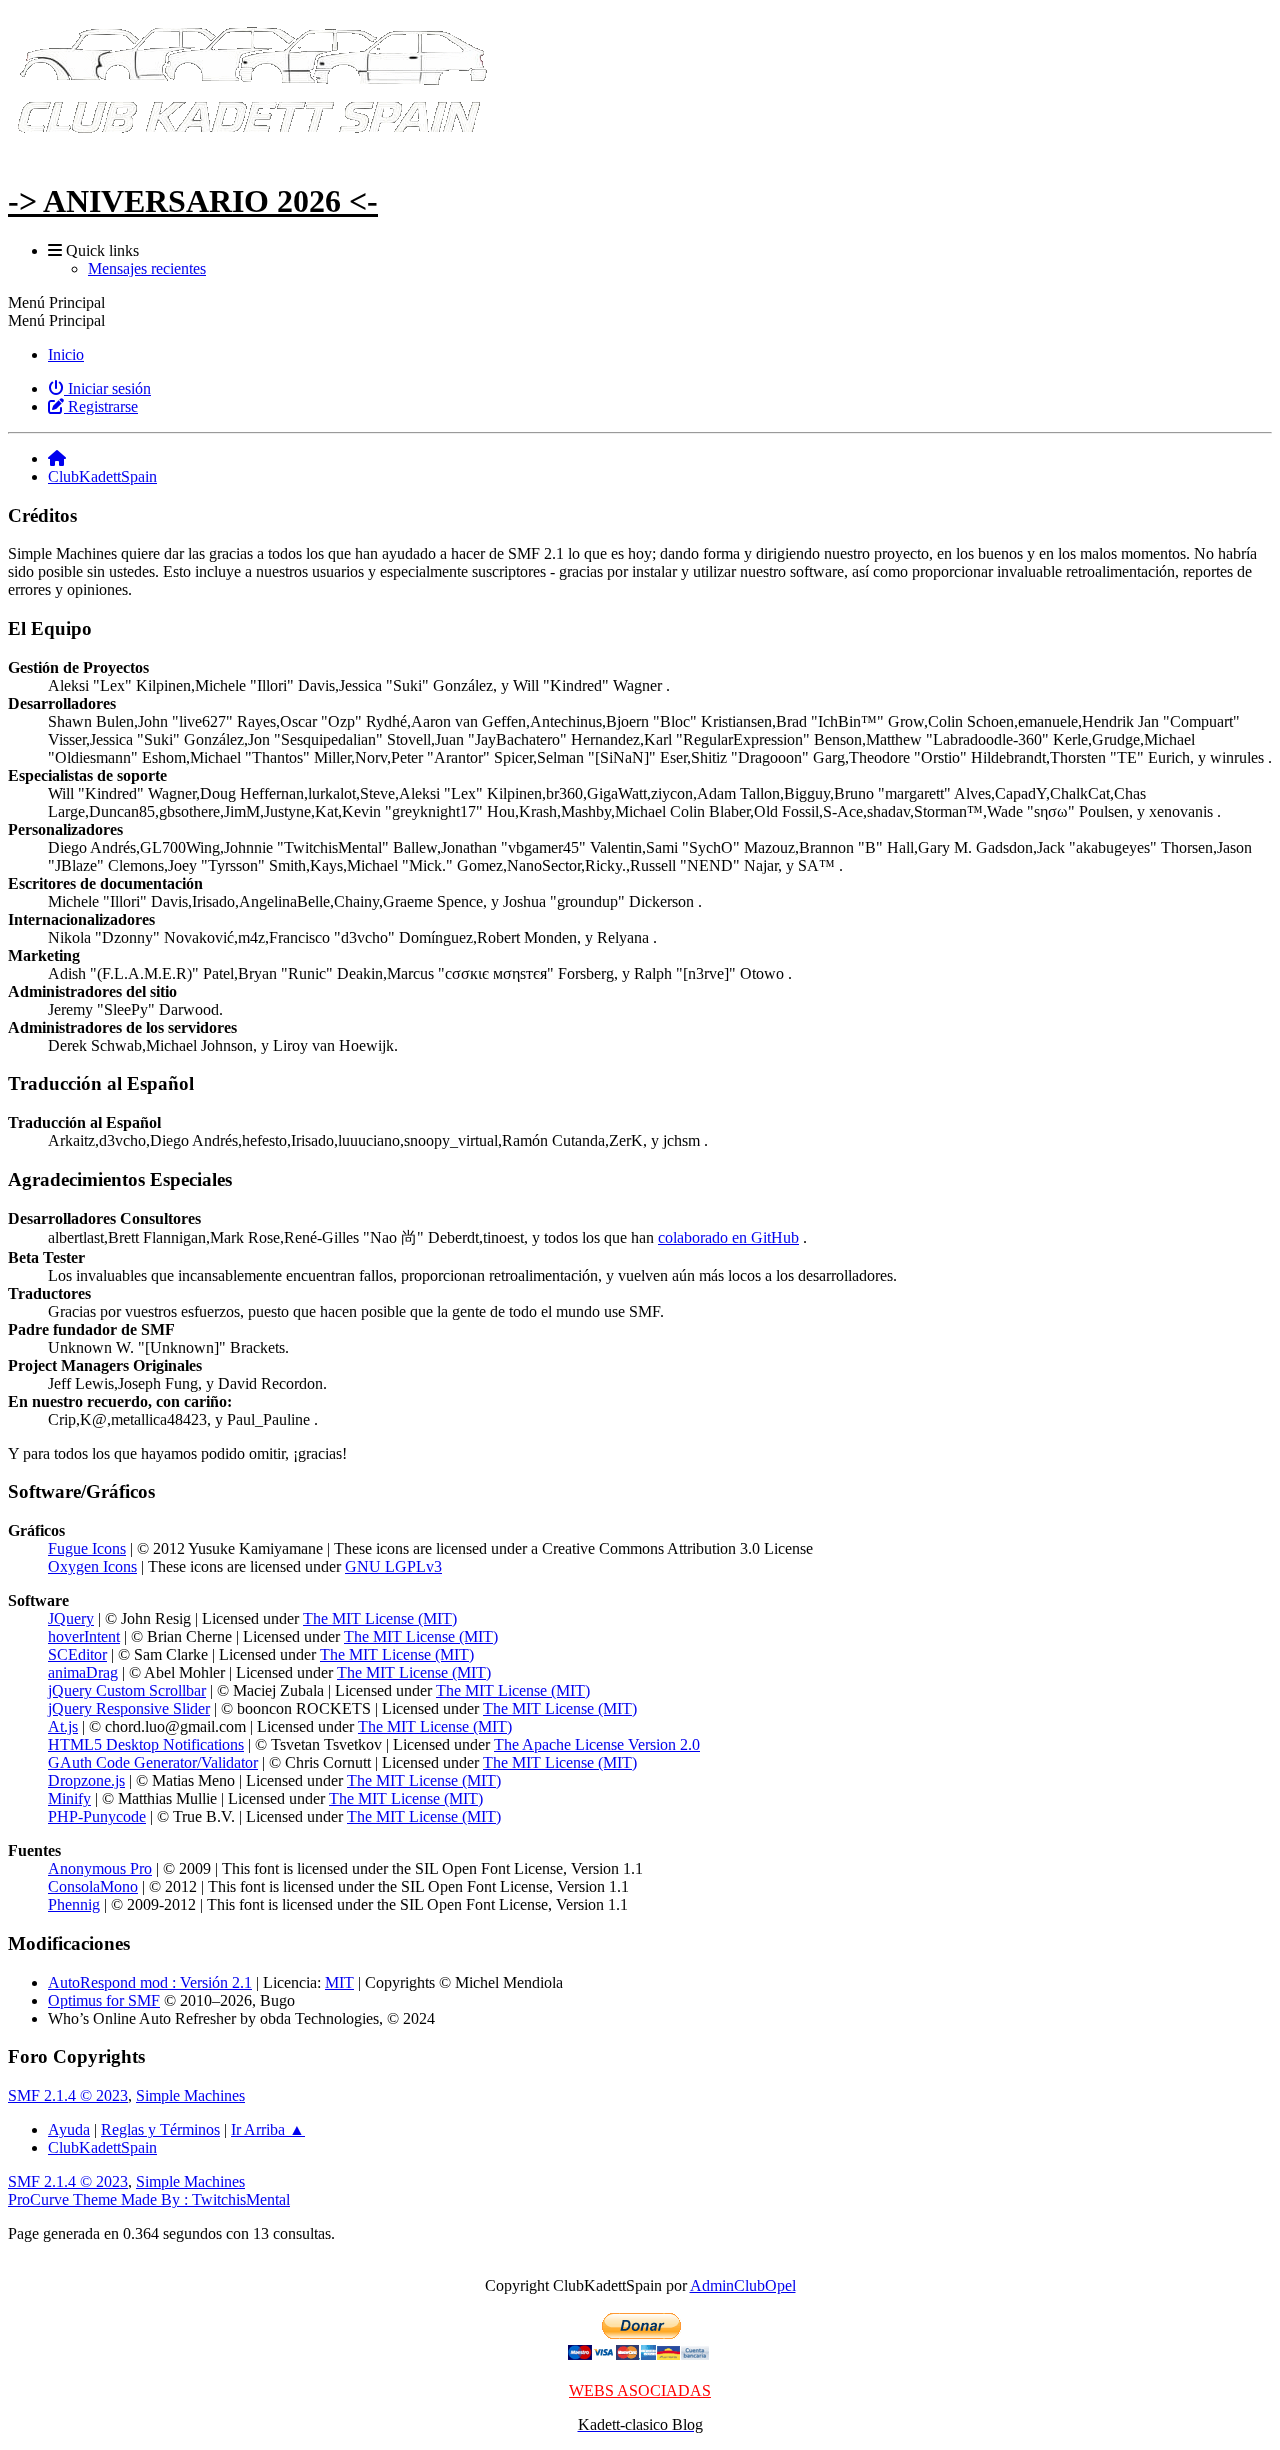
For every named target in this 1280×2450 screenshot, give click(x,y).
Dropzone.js (86, 1780)
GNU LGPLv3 (393, 1566)
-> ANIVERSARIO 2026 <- (193, 201)
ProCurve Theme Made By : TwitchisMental (149, 2199)
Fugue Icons (87, 1548)
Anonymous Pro (100, 1868)
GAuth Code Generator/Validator (153, 1762)
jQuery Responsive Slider (129, 1708)
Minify (69, 1798)
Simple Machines (190, 2095)
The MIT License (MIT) (380, 1618)
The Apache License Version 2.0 (597, 1744)
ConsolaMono (93, 1886)
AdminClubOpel (743, 2285)
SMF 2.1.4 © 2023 (68, 2095)
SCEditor (77, 1654)
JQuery (71, 1618)
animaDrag (83, 1672)
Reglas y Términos (160, 2129)
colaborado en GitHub (728, 1237)
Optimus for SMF (104, 2000)
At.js (63, 1726)
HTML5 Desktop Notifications (146, 1744)
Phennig (74, 1904)
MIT (339, 1982)
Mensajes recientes (147, 268)
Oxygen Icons (92, 1566)
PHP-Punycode (97, 1816)
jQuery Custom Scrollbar (127, 1690)
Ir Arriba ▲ (268, 2129)
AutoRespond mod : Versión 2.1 (150, 1982)
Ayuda (69, 2129)
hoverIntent (84, 1636)
